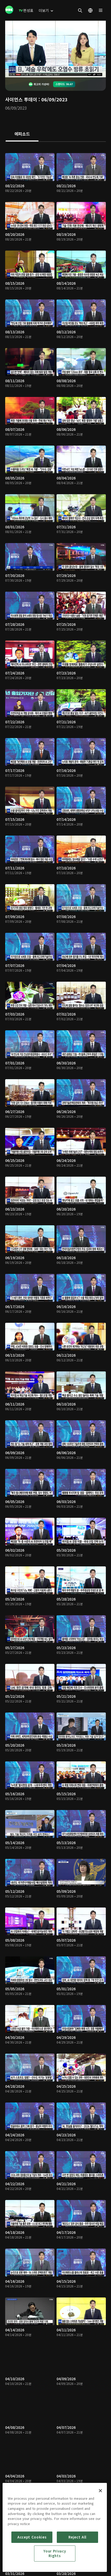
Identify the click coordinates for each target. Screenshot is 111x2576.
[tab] (22, 134)
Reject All (77, 2537)
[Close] (100, 2491)
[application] (55, 49)
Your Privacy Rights (55, 2553)
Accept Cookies (32, 2537)
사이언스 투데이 (21, 99)
